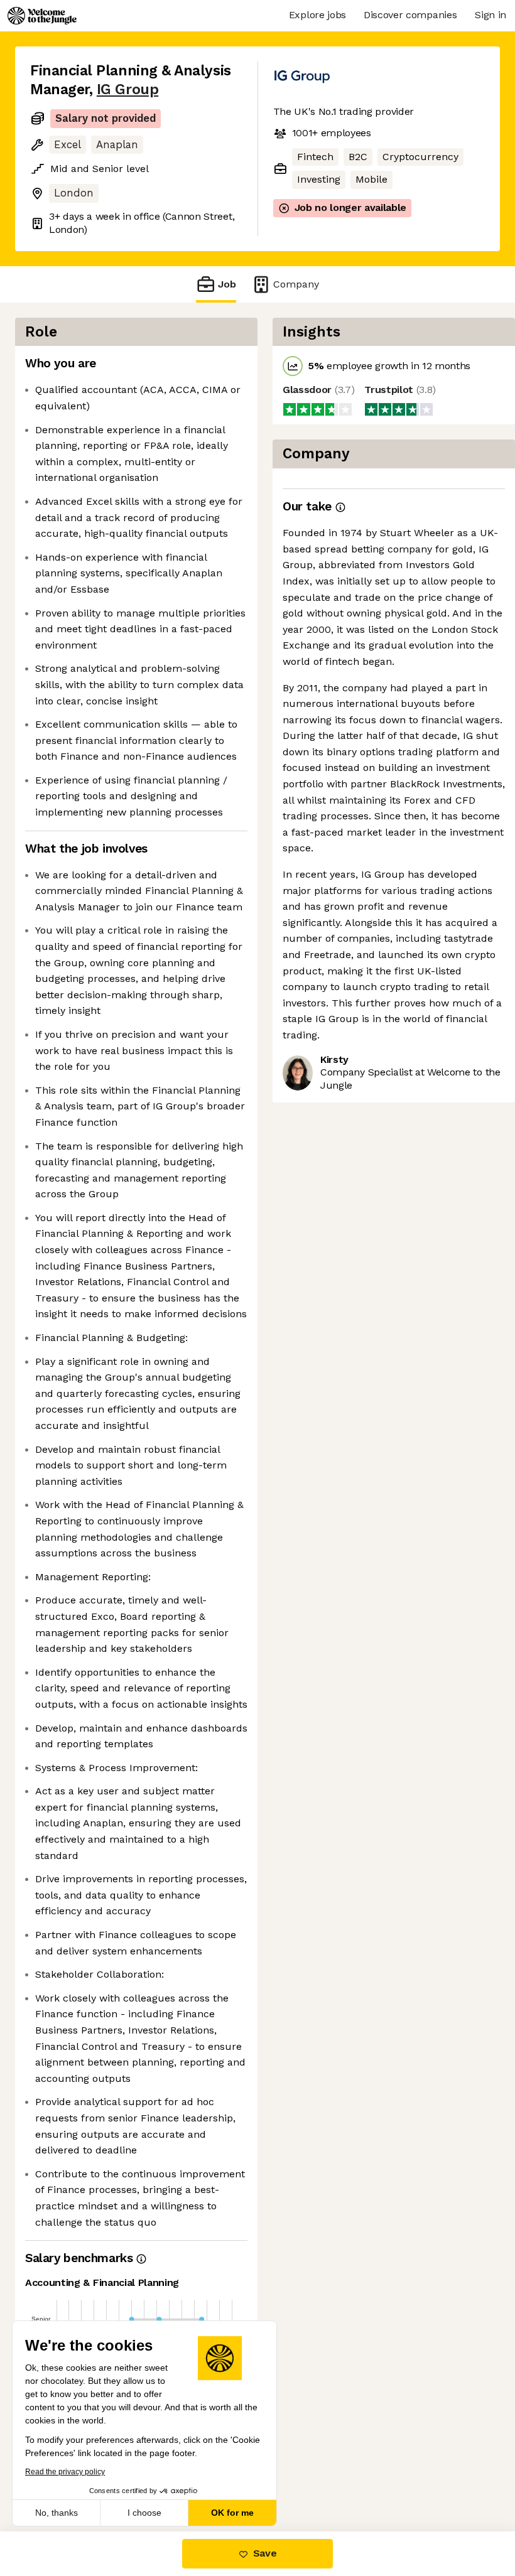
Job (227, 284)
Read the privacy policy (65, 2472)
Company (296, 284)
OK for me (232, 2513)
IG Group (127, 89)
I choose (144, 2513)
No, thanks (57, 2513)
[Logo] (42, 16)
